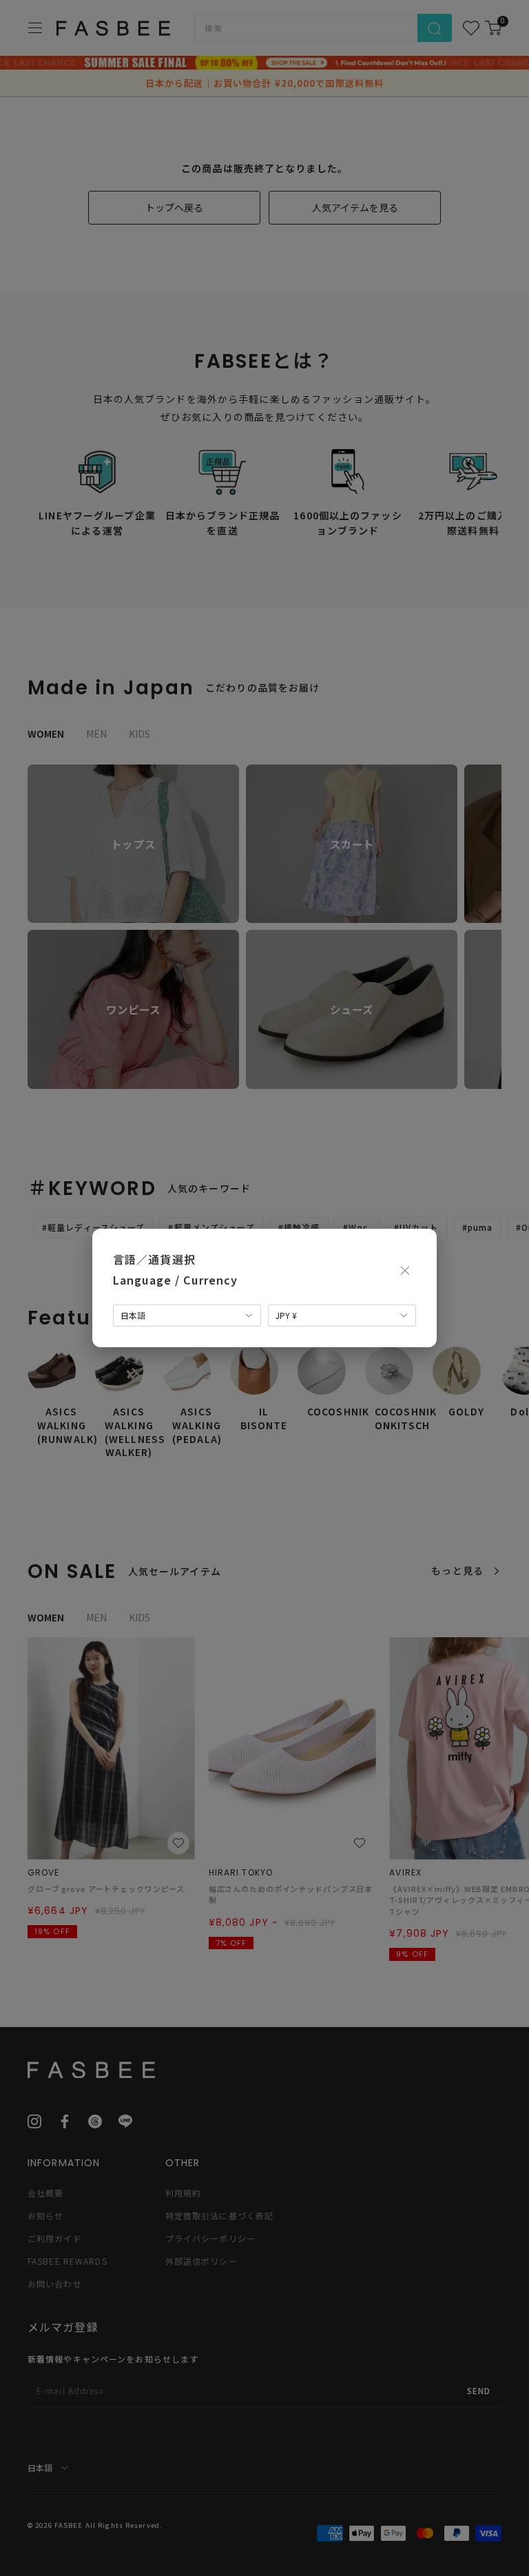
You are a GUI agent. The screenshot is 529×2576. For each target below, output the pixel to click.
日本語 (133, 1315)
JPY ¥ (286, 1315)
